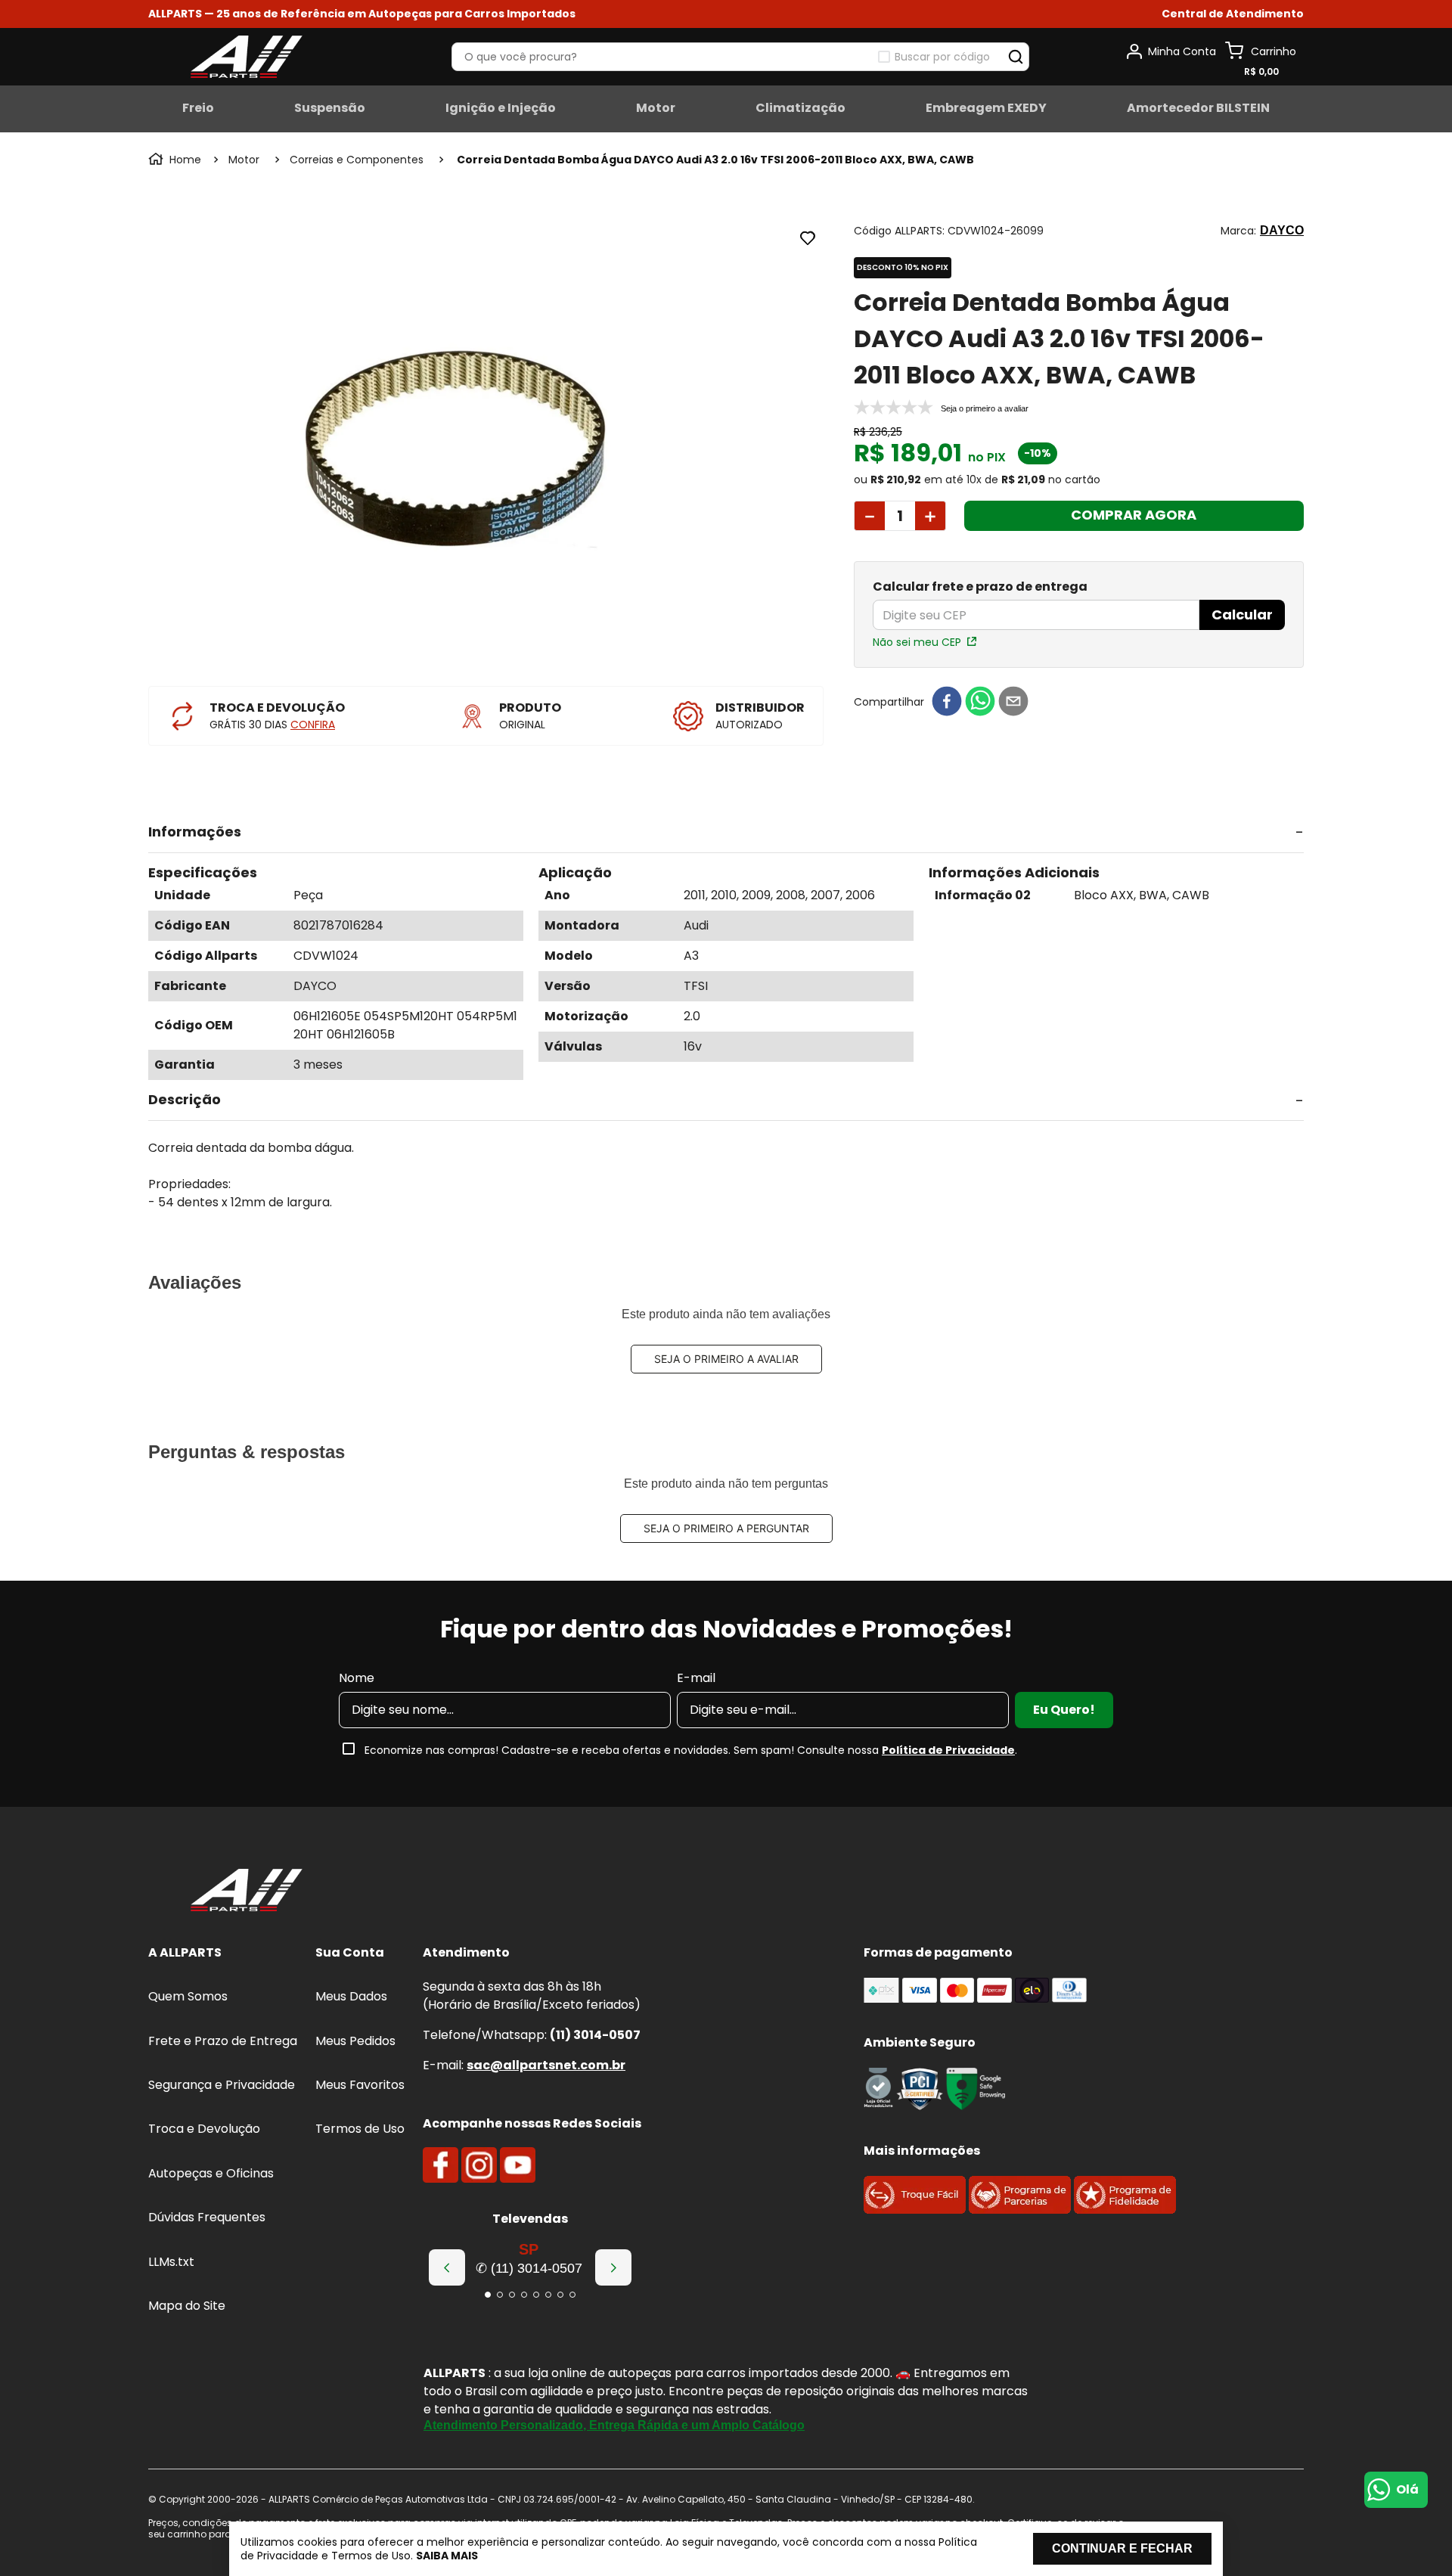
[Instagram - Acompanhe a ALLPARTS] (479, 2165)
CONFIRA (313, 725)
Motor (244, 160)
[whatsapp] (980, 702)
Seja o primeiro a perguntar (726, 1528)
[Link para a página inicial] (176, 160)
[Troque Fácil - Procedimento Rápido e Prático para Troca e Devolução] (915, 2210)
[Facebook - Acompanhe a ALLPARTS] (441, 2165)
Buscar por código (942, 57)
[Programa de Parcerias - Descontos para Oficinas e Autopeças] (1020, 2210)
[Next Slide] (613, 2267)
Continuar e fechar (1122, 2548)
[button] (1233, 14)
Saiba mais (447, 2556)
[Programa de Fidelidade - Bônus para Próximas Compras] (1125, 2210)
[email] (1013, 702)
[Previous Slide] (447, 2267)
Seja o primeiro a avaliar (726, 1359)
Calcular (1242, 615)
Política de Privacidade (948, 1750)
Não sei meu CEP (917, 642)
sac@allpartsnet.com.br (546, 2065)
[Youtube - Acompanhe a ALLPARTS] (518, 2165)
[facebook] (947, 702)
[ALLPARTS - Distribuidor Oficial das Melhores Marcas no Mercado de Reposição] (247, 1892)
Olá (1407, 2489)
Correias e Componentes (357, 160)
